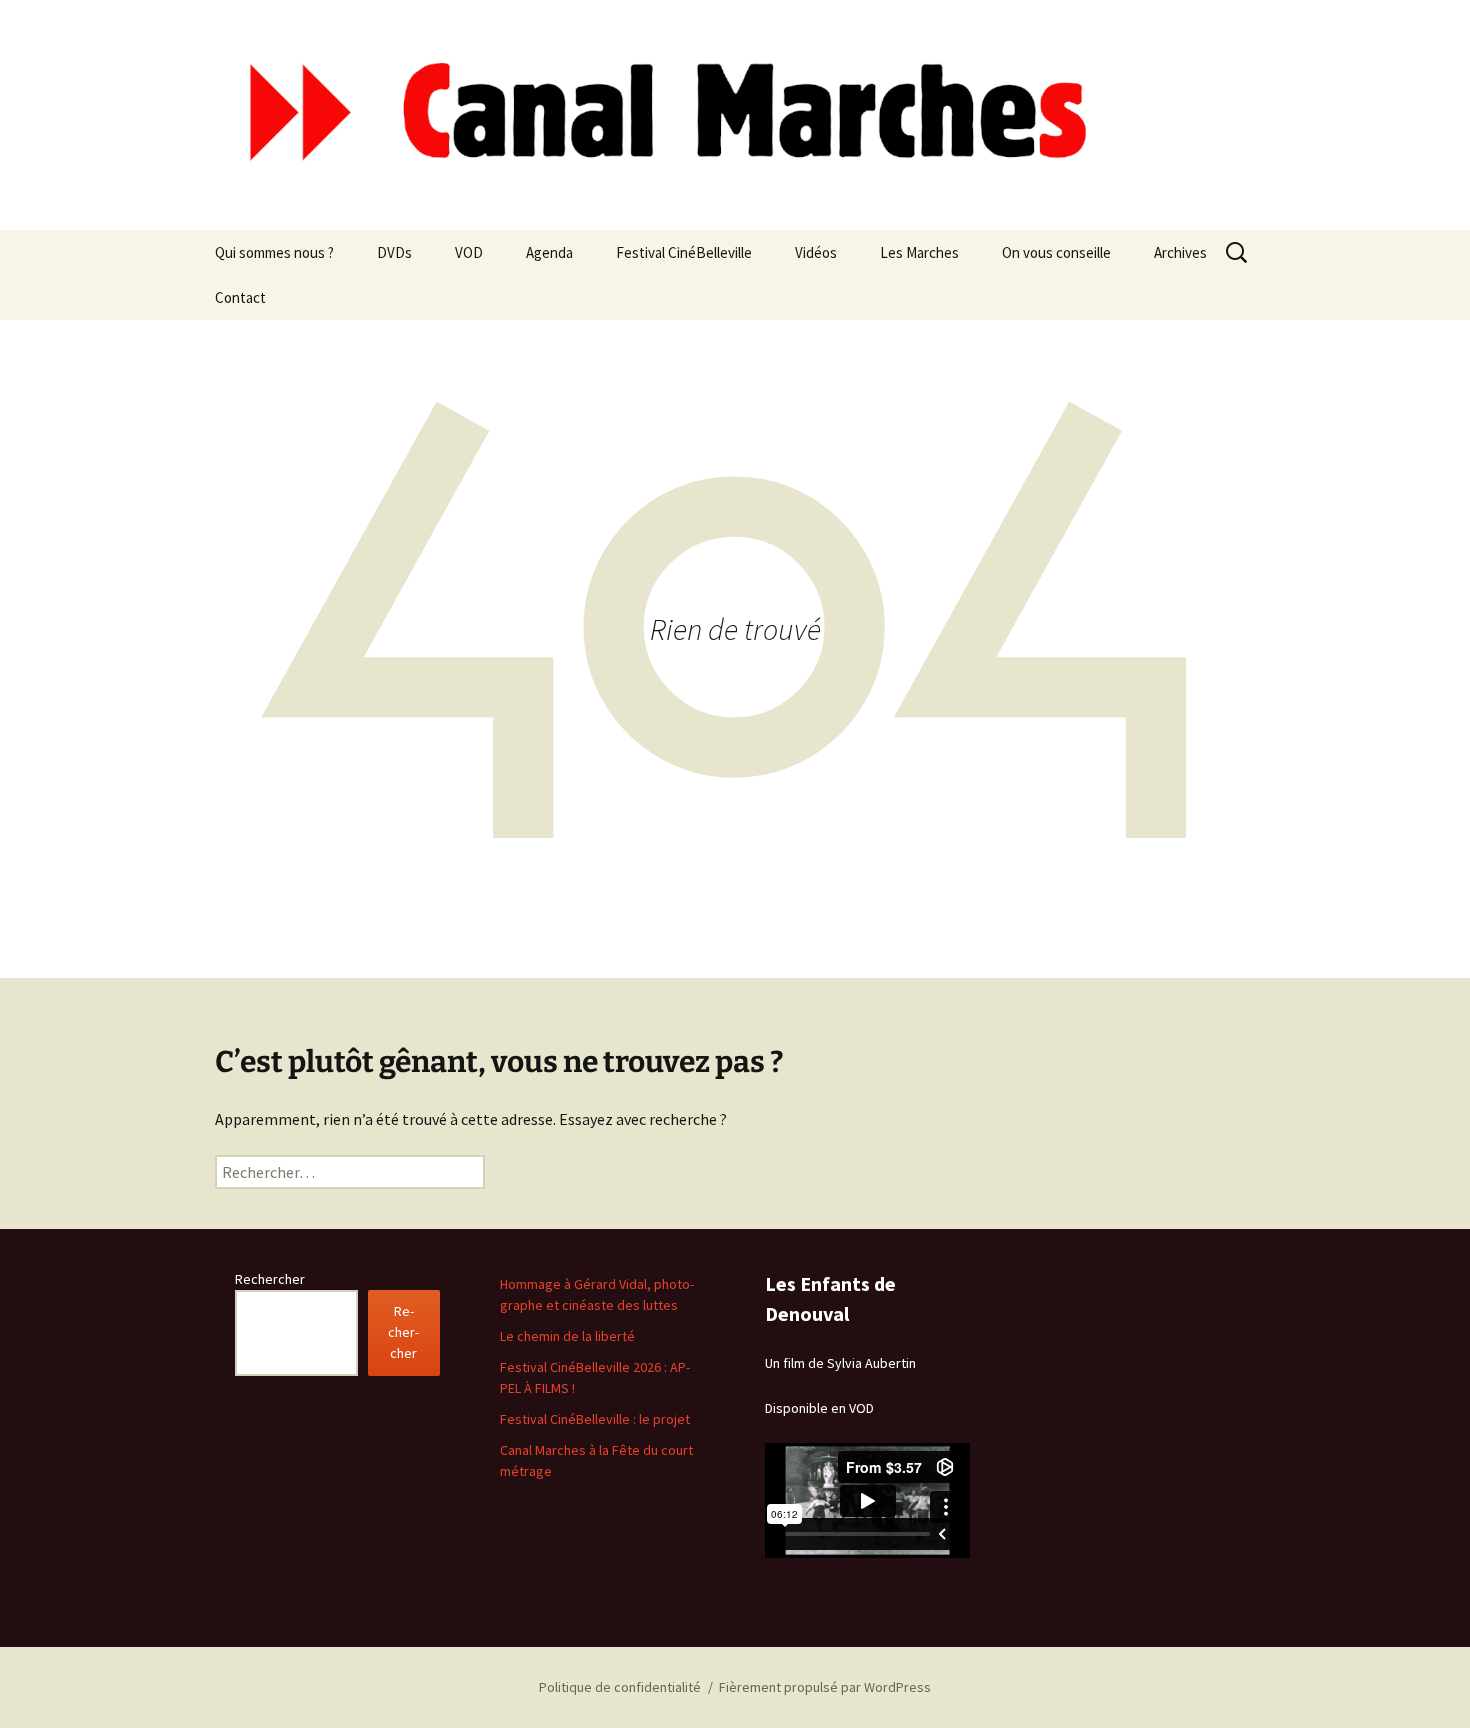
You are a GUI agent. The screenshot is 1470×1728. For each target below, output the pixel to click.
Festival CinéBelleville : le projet (595, 1419)
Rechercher (270, 1279)
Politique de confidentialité (620, 1687)
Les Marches (919, 252)
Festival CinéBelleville (684, 252)
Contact (240, 297)
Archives (1180, 252)
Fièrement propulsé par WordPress (825, 1687)
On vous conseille (1056, 252)
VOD (469, 252)
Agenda (549, 252)
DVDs (394, 252)
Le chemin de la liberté (567, 1336)
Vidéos (816, 252)
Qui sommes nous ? (274, 252)
